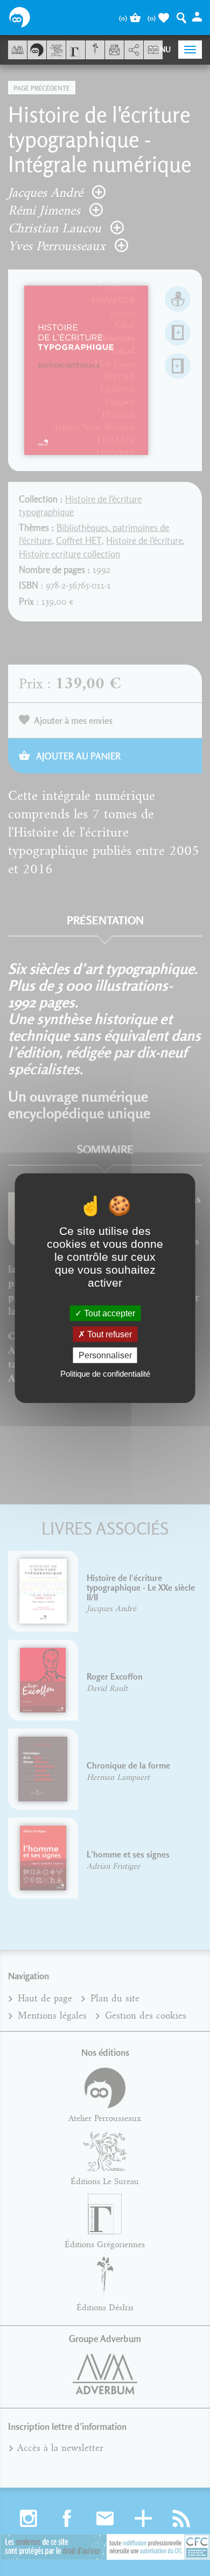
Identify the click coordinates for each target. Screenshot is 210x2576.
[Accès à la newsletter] (114, 50)
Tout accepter (108, 1313)
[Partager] (134, 50)
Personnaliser (105, 1355)
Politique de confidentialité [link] (105, 1374)
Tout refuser (108, 1334)
